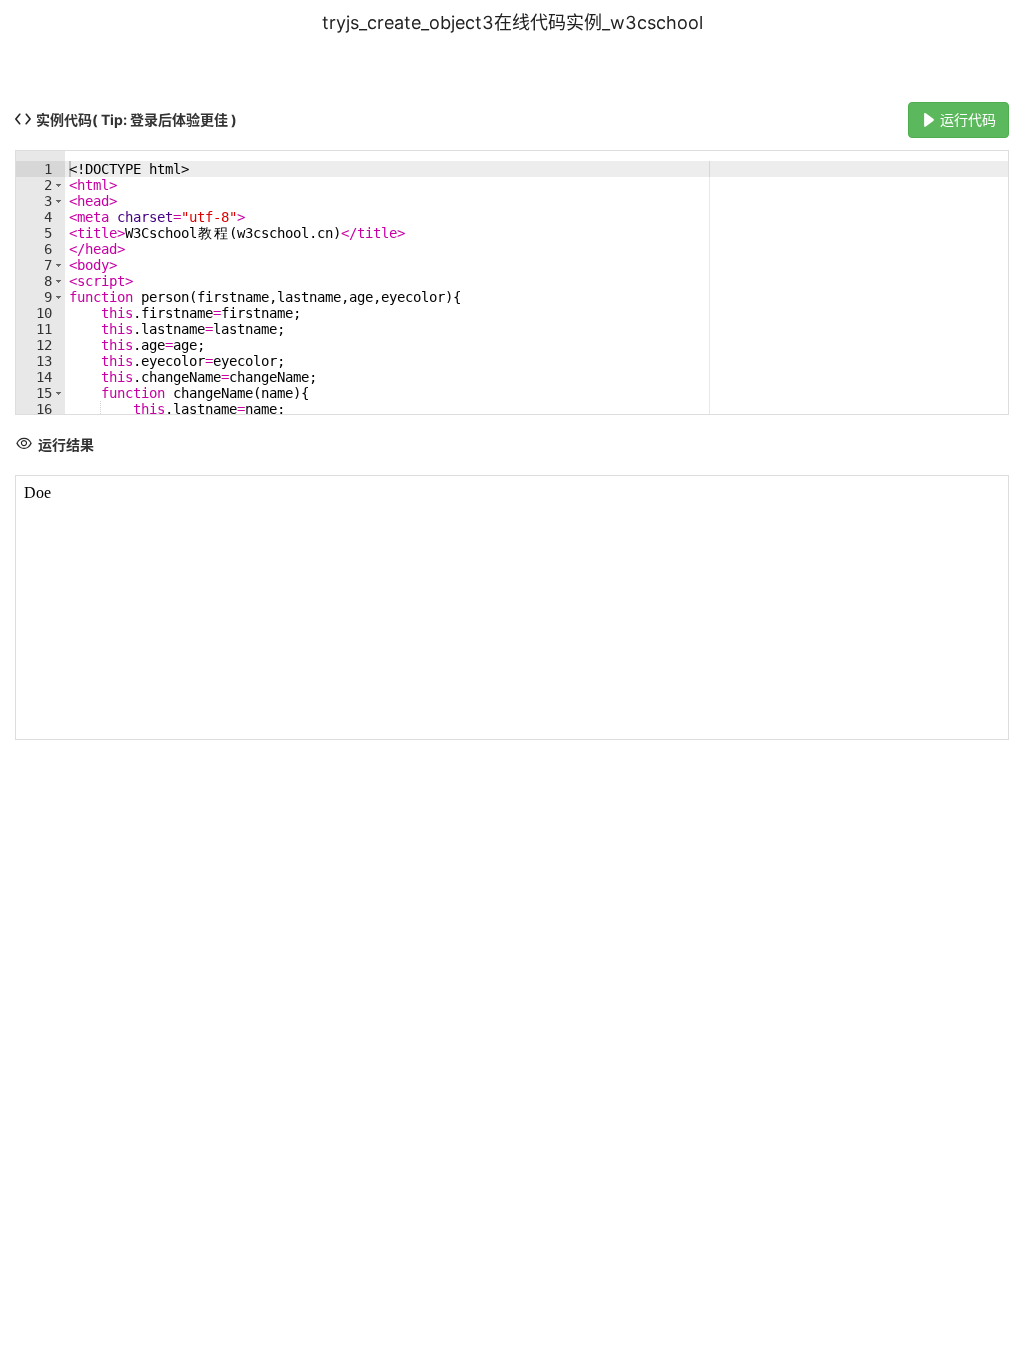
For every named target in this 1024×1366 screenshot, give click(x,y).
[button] (58, 185)
